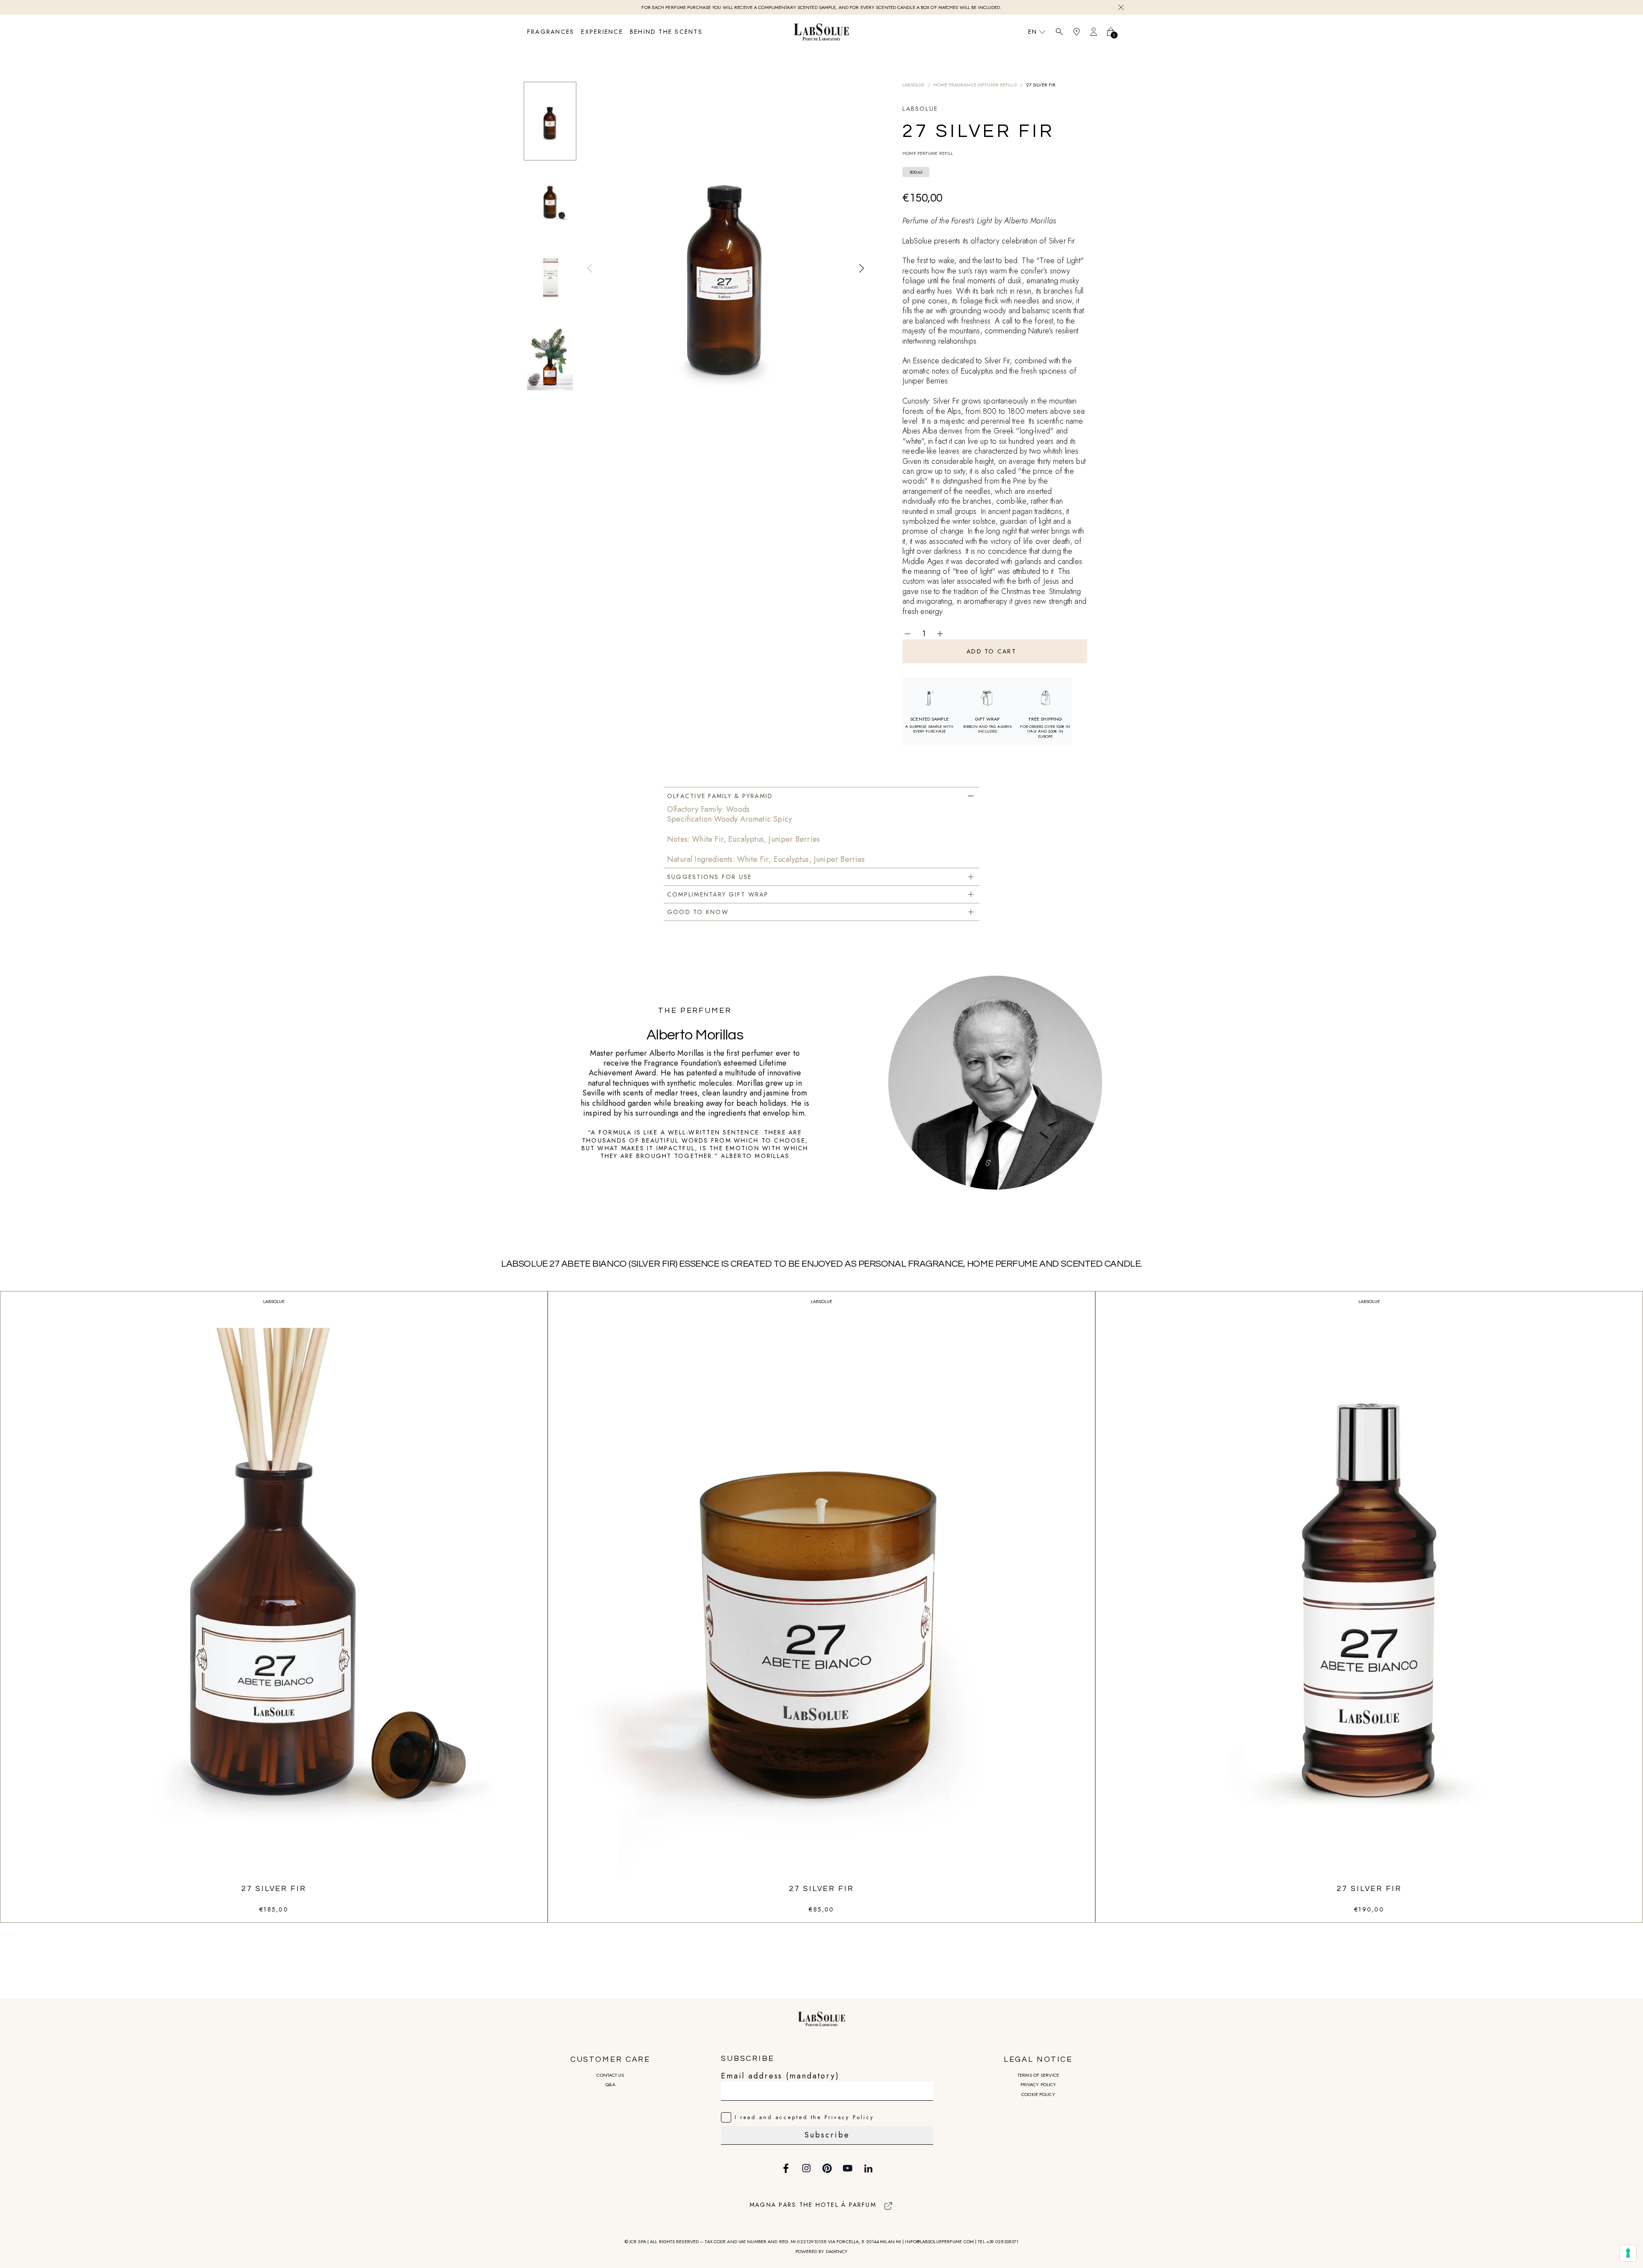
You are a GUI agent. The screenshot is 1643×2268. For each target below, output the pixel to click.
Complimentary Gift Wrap (718, 894)
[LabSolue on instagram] (807, 2168)
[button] (590, 268)
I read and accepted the (804, 2117)
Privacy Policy (1038, 2084)
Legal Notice (1038, 2059)
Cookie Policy (1038, 2094)
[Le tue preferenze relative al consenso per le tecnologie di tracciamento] (1628, 2253)
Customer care (610, 2059)
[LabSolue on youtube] (848, 2168)
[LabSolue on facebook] (786, 2168)
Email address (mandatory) (780, 2076)
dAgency (837, 2251)
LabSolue (913, 85)
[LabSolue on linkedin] (868, 2168)
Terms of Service (1038, 2075)
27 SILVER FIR (274, 1889)
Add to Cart (991, 651)
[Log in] (1094, 32)
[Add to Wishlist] (961, 634)
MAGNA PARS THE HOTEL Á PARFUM (813, 2205)
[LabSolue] (821, 32)
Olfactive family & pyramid (720, 796)
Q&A (610, 2084)
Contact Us (610, 2075)
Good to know (698, 912)
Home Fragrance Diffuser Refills (975, 85)
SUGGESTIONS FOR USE (710, 877)
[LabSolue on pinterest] (827, 2168)
